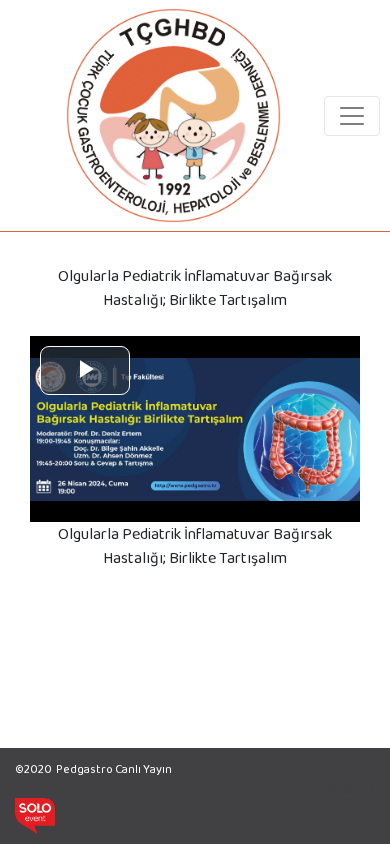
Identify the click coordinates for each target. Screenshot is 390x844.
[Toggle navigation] (352, 116)
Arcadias (352, 789)
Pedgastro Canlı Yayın (114, 769)
